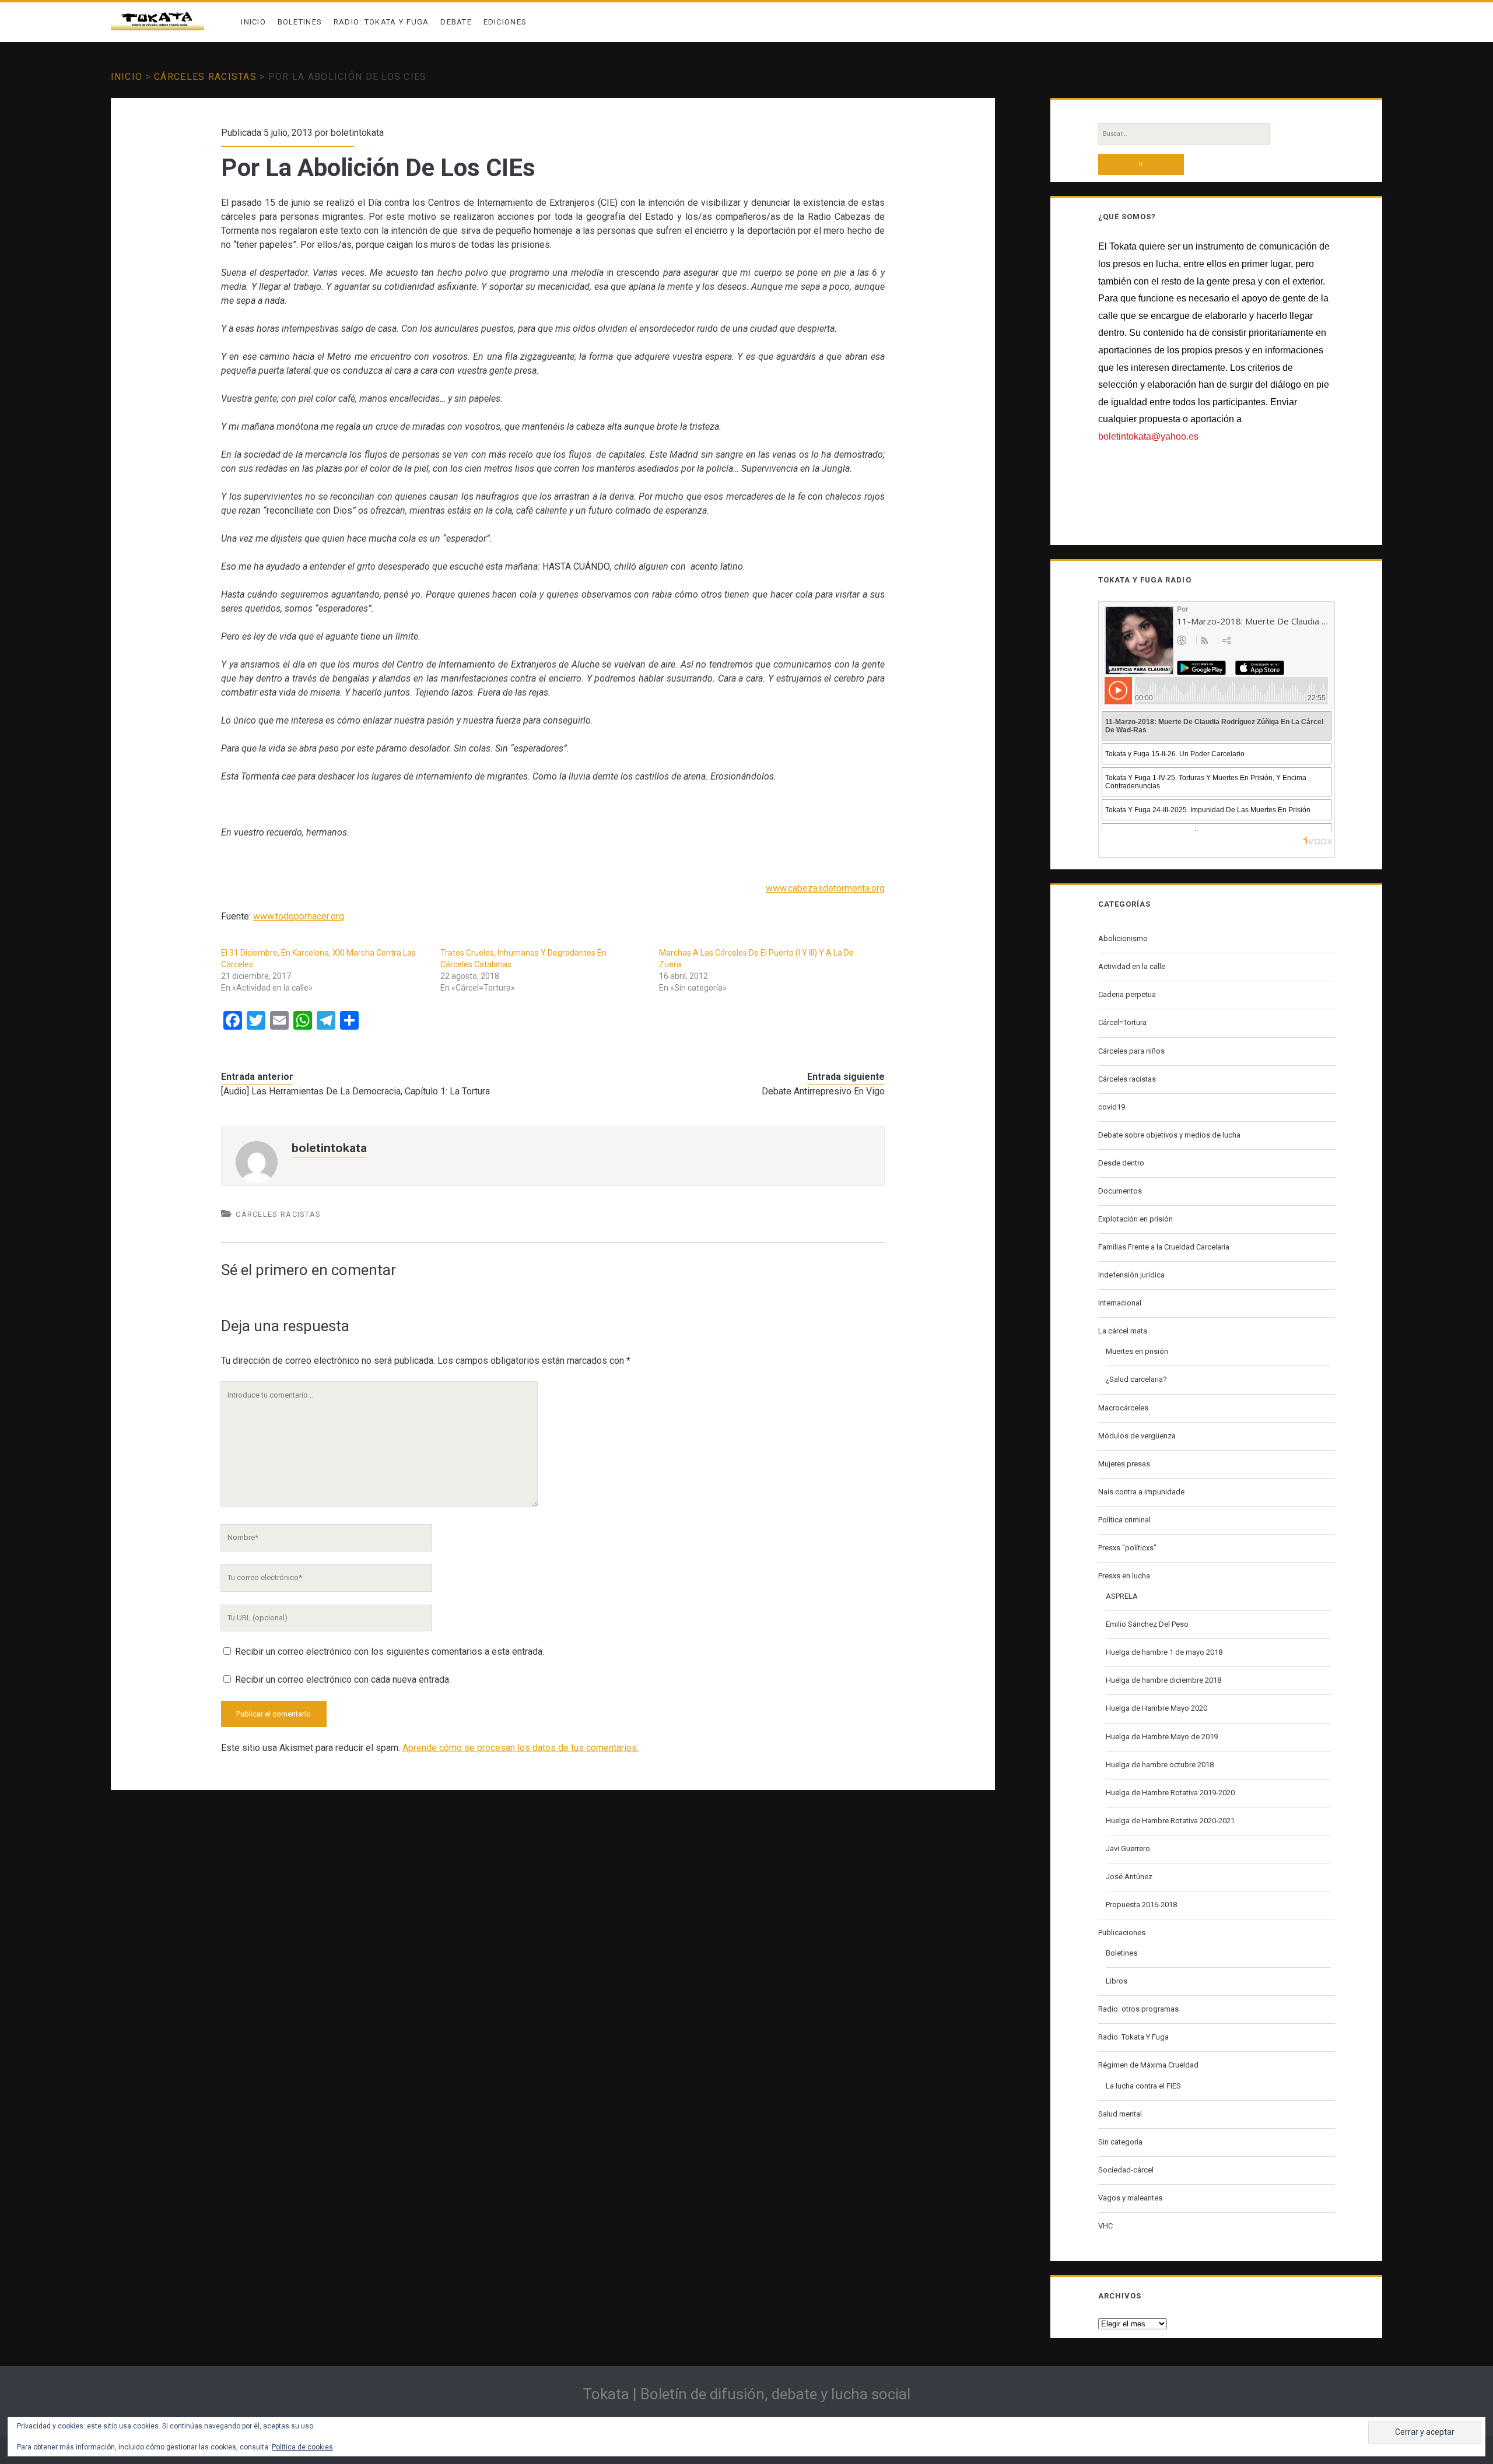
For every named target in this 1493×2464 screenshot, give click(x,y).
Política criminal (1124, 1520)
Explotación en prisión (1135, 1219)
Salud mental (1120, 2114)
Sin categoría (1120, 2142)
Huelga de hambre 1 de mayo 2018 (1164, 1652)
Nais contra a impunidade (1141, 1492)
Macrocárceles (1123, 1408)
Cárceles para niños (1131, 1051)
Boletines (300, 22)
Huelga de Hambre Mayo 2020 (1156, 1708)
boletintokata (357, 133)
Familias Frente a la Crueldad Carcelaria (1164, 1247)
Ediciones (505, 22)
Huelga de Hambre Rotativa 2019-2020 (1170, 1793)
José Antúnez (1129, 1877)
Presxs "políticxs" (1127, 1548)
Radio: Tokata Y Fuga (381, 22)
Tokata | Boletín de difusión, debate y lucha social (746, 2394)
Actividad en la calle (1132, 966)
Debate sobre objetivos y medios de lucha (1169, 1135)
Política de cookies (302, 2447)
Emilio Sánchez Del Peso (1147, 1624)
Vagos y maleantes (1130, 2198)
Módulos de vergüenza (1137, 1436)
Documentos (1120, 1191)
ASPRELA (1122, 1596)
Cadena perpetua (1127, 994)
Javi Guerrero (1128, 1849)
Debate (456, 22)
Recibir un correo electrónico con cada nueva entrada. (343, 1679)
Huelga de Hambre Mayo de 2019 (1162, 1737)
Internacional (1120, 1303)
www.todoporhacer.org (299, 916)
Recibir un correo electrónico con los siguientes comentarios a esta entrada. (390, 1652)
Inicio (253, 22)
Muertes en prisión (1137, 1351)
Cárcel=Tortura (1122, 1022)
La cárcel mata (1123, 1331)
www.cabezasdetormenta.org (825, 888)
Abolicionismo (1123, 938)
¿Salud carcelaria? (1136, 1379)
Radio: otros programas (1138, 2009)
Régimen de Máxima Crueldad (1148, 2065)
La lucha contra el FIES (1143, 2086)
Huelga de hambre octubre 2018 (1160, 1765)
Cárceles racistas (205, 77)
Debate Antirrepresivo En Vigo (823, 1091)
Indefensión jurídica (1131, 1275)
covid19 (1112, 1107)
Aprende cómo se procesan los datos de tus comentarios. (521, 1748)
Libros (1117, 1981)
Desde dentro (1121, 1163)
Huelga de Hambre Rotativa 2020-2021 (1170, 1821)
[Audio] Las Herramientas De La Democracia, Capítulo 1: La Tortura (355, 1091)
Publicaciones (1122, 1933)
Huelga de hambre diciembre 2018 (1163, 1680)
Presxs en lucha (1124, 1576)
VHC (1105, 2226)
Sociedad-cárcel (1126, 2170)
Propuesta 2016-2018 (1141, 1905)
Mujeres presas (1124, 1464)
